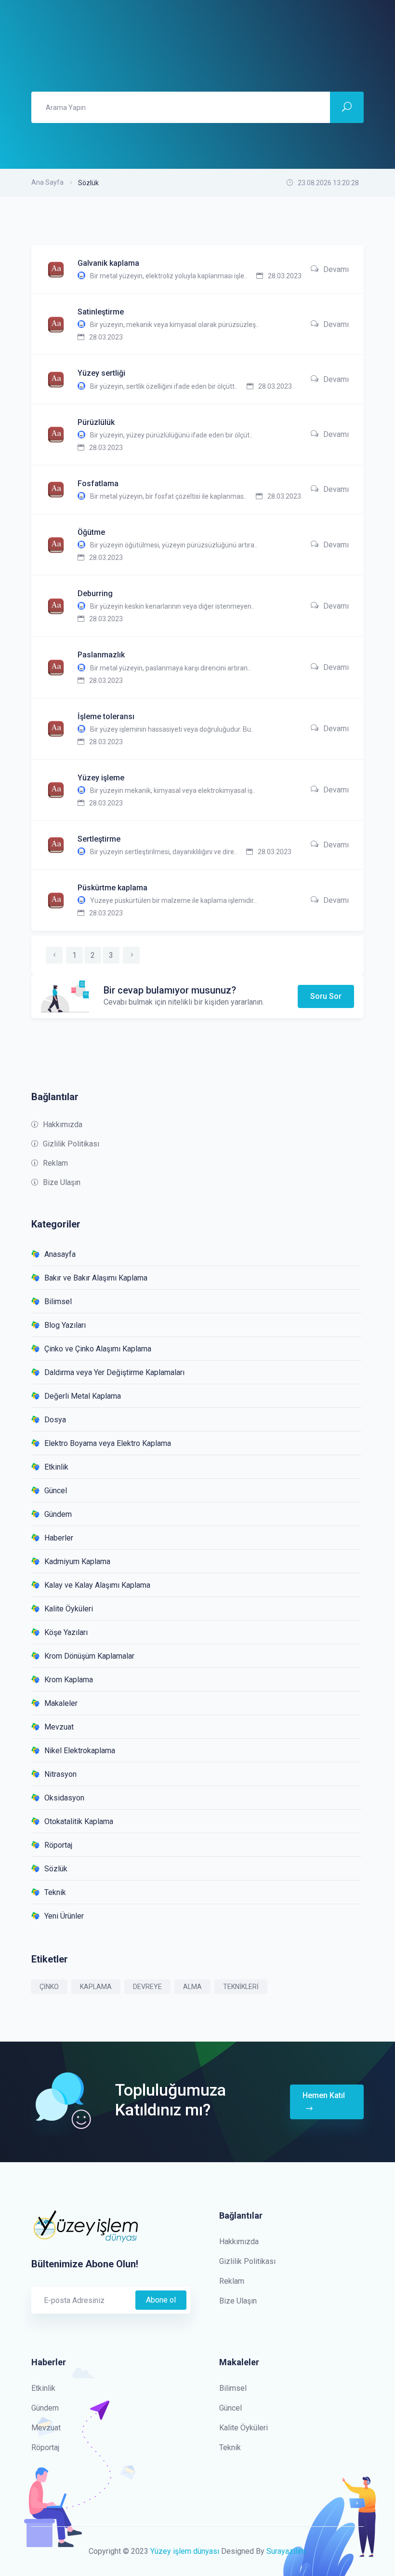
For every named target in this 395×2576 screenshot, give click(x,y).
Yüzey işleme (101, 778)
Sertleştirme (99, 839)
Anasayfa (60, 1254)
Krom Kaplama (69, 1680)
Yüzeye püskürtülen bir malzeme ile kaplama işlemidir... (174, 900)
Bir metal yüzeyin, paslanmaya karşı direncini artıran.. (170, 668)
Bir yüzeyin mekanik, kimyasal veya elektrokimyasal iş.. (173, 791)
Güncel (56, 1491)
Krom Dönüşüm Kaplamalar (89, 1656)
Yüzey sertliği (101, 373)
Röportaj (58, 1845)
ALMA (192, 1987)
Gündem (58, 1514)
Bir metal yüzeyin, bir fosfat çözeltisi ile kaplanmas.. (168, 496)
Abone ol (161, 2300)
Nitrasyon (60, 1774)
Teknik (55, 1892)
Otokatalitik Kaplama (79, 1821)
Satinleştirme (101, 312)
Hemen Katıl (324, 2095)
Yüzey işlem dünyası (185, 2551)
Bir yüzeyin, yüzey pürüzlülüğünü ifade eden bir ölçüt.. (171, 435)
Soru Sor (326, 996)
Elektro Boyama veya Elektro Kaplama (108, 1443)
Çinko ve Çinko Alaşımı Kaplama (98, 1349)
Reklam (55, 1163)
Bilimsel (58, 1302)
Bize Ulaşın (62, 1182)
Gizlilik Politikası (71, 1144)
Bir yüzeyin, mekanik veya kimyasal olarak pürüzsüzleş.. (174, 325)
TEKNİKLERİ (241, 1987)
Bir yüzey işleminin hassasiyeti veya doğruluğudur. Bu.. (172, 729)
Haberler (59, 1538)
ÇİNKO (49, 1987)
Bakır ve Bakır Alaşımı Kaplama (96, 1278)
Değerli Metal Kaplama (83, 1396)
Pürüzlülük (96, 422)
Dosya (55, 1420)
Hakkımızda (63, 1124)
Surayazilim (286, 2551)
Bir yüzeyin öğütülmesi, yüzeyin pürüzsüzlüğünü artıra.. (174, 545)
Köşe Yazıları (66, 1632)
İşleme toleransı (106, 716)
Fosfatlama (98, 484)
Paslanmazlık (101, 655)
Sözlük (56, 1869)
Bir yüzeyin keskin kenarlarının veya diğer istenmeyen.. (172, 606)
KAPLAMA (96, 1987)
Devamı (336, 269)
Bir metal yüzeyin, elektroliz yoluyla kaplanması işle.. (169, 276)
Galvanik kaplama (108, 263)
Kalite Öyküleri (69, 1609)
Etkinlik (56, 1467)
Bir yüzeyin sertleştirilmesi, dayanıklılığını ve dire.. (164, 852)
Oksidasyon (64, 1798)
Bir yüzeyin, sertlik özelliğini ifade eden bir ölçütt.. (164, 386)
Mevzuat (59, 1727)
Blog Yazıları (65, 1325)
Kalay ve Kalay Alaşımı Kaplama (97, 1585)
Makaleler (61, 1703)
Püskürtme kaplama (112, 888)
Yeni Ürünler (64, 1916)
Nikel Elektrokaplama (80, 1751)
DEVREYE (147, 1987)
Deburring (95, 593)
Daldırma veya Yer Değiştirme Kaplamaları (114, 1372)
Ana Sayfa (47, 182)
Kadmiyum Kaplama (77, 1561)
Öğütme (91, 532)
